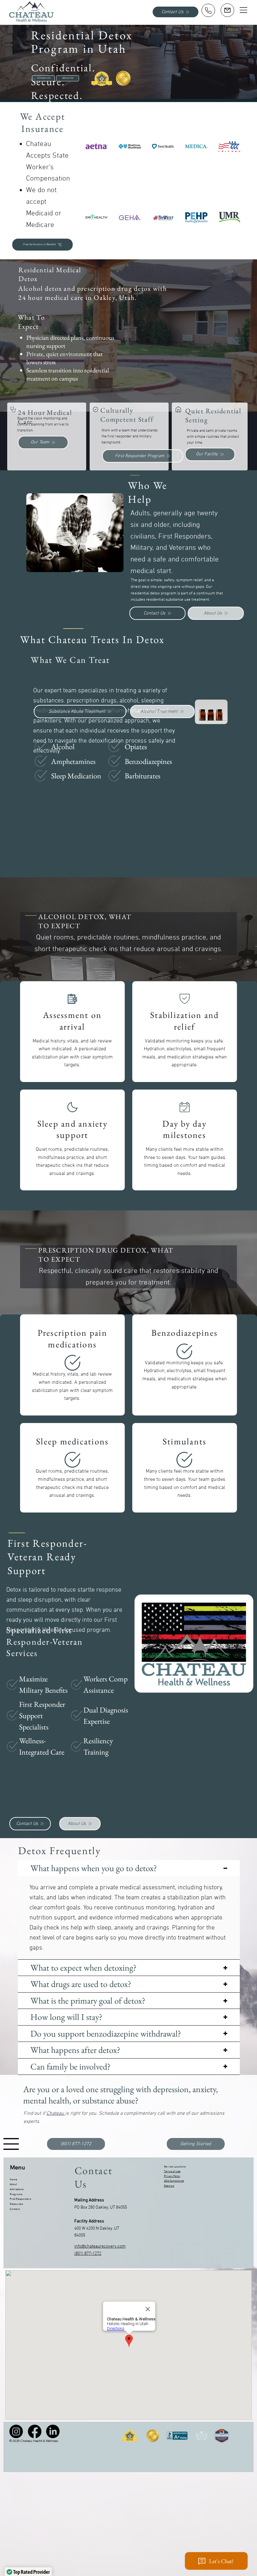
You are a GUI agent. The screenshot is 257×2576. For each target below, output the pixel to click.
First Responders (20, 2199)
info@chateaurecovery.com (100, 2246)
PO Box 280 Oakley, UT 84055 (101, 2208)
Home (13, 2180)
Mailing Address (89, 2200)
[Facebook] (35, 2431)
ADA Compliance (174, 2181)
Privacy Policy (172, 2176)
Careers (15, 2209)
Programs (16, 2194)
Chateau (56, 2113)
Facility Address (89, 2221)
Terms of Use (172, 2171)
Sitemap (169, 2186)
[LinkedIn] (53, 2431)
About (13, 2184)
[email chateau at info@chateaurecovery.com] (227, 10)
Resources (16, 2204)
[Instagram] (16, 2431)
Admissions (17, 2189)
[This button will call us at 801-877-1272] (208, 10)
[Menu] (244, 10)
